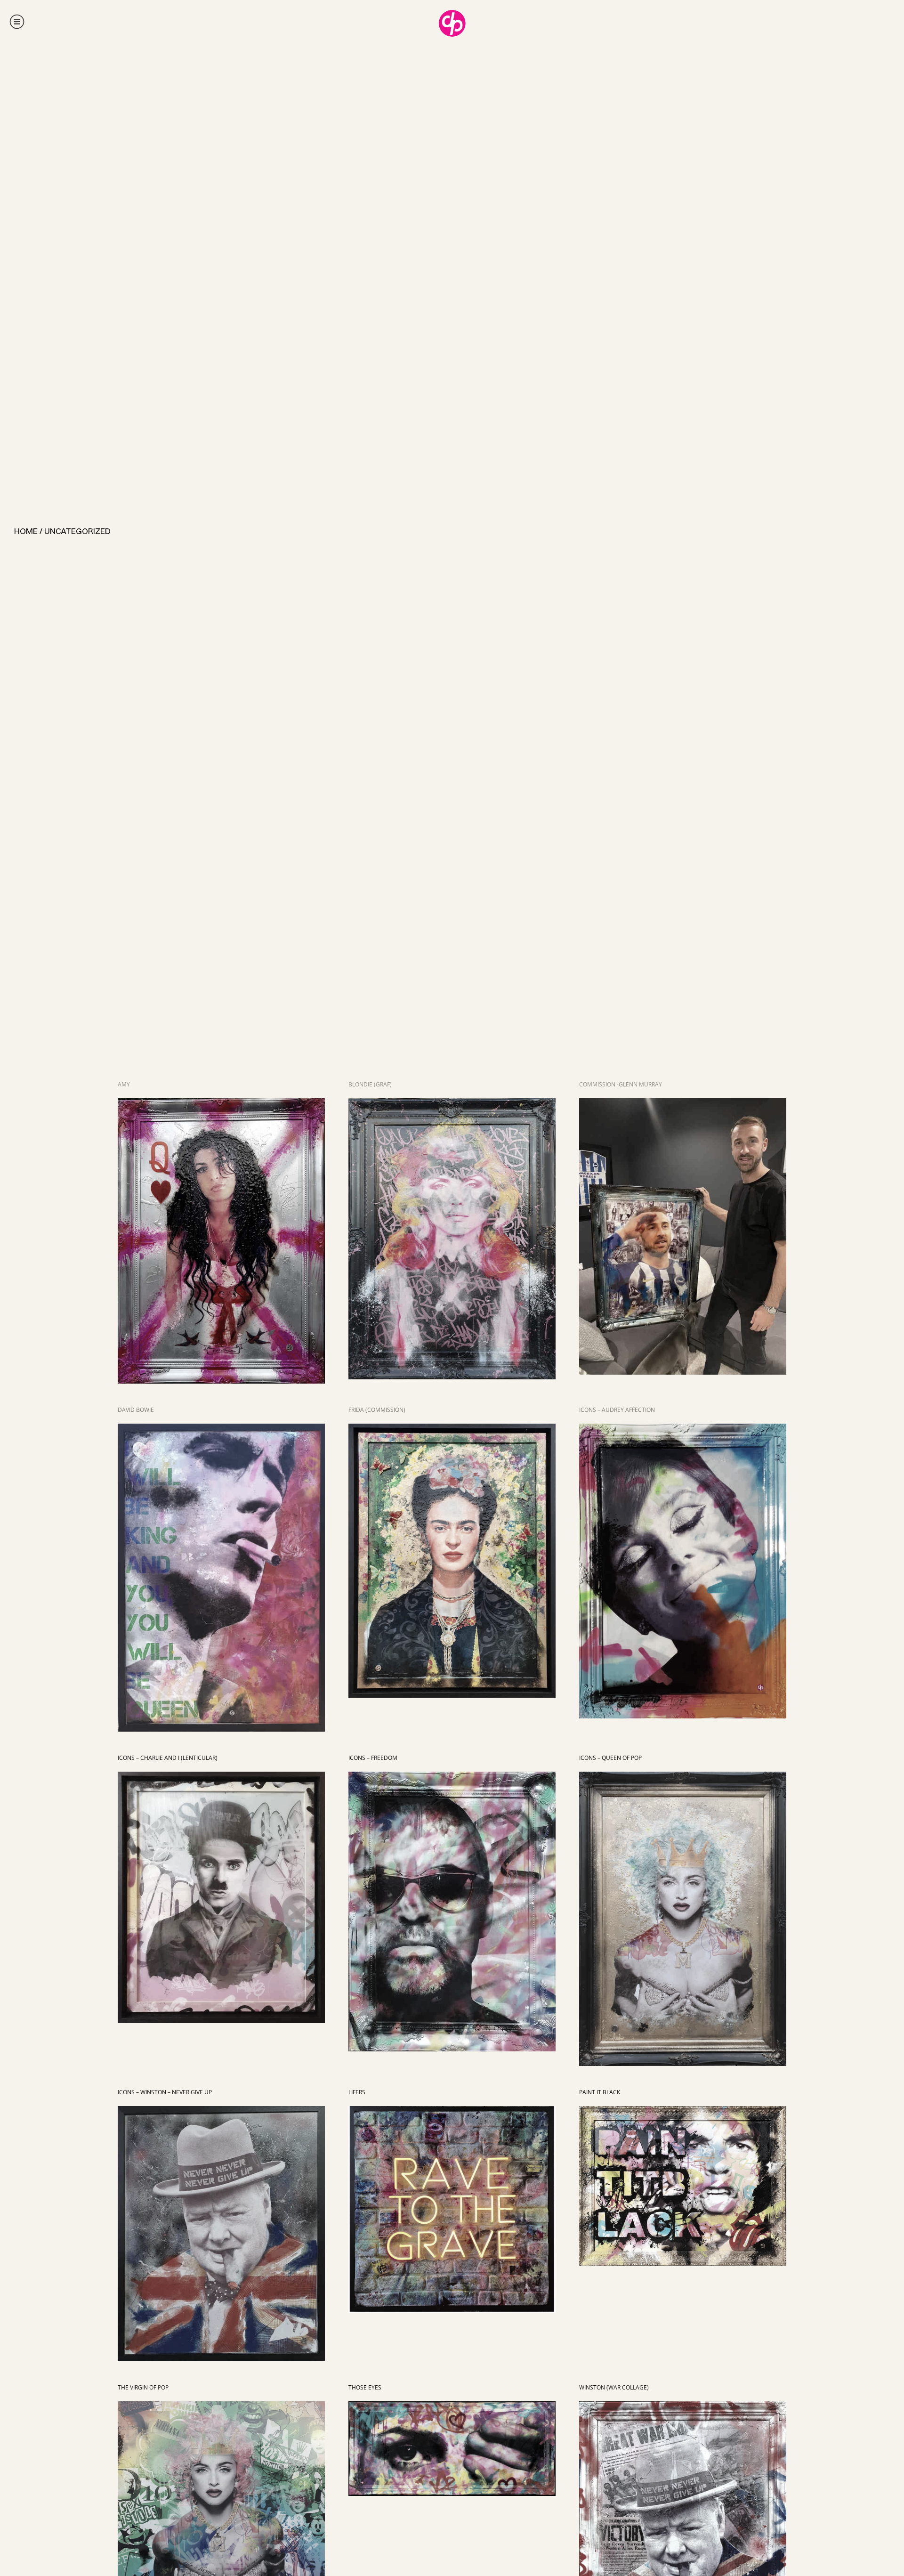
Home (26, 531)
